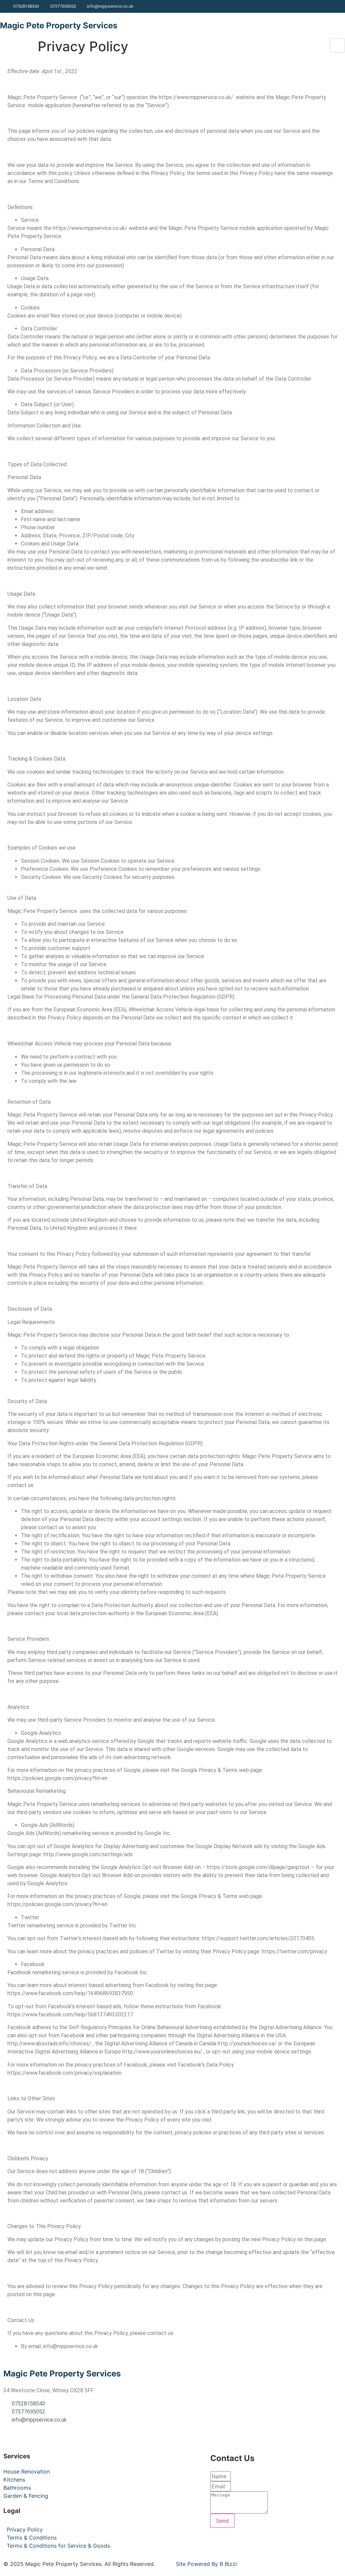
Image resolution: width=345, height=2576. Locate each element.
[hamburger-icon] (337, 46)
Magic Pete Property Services (59, 25)
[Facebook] (338, 6)
